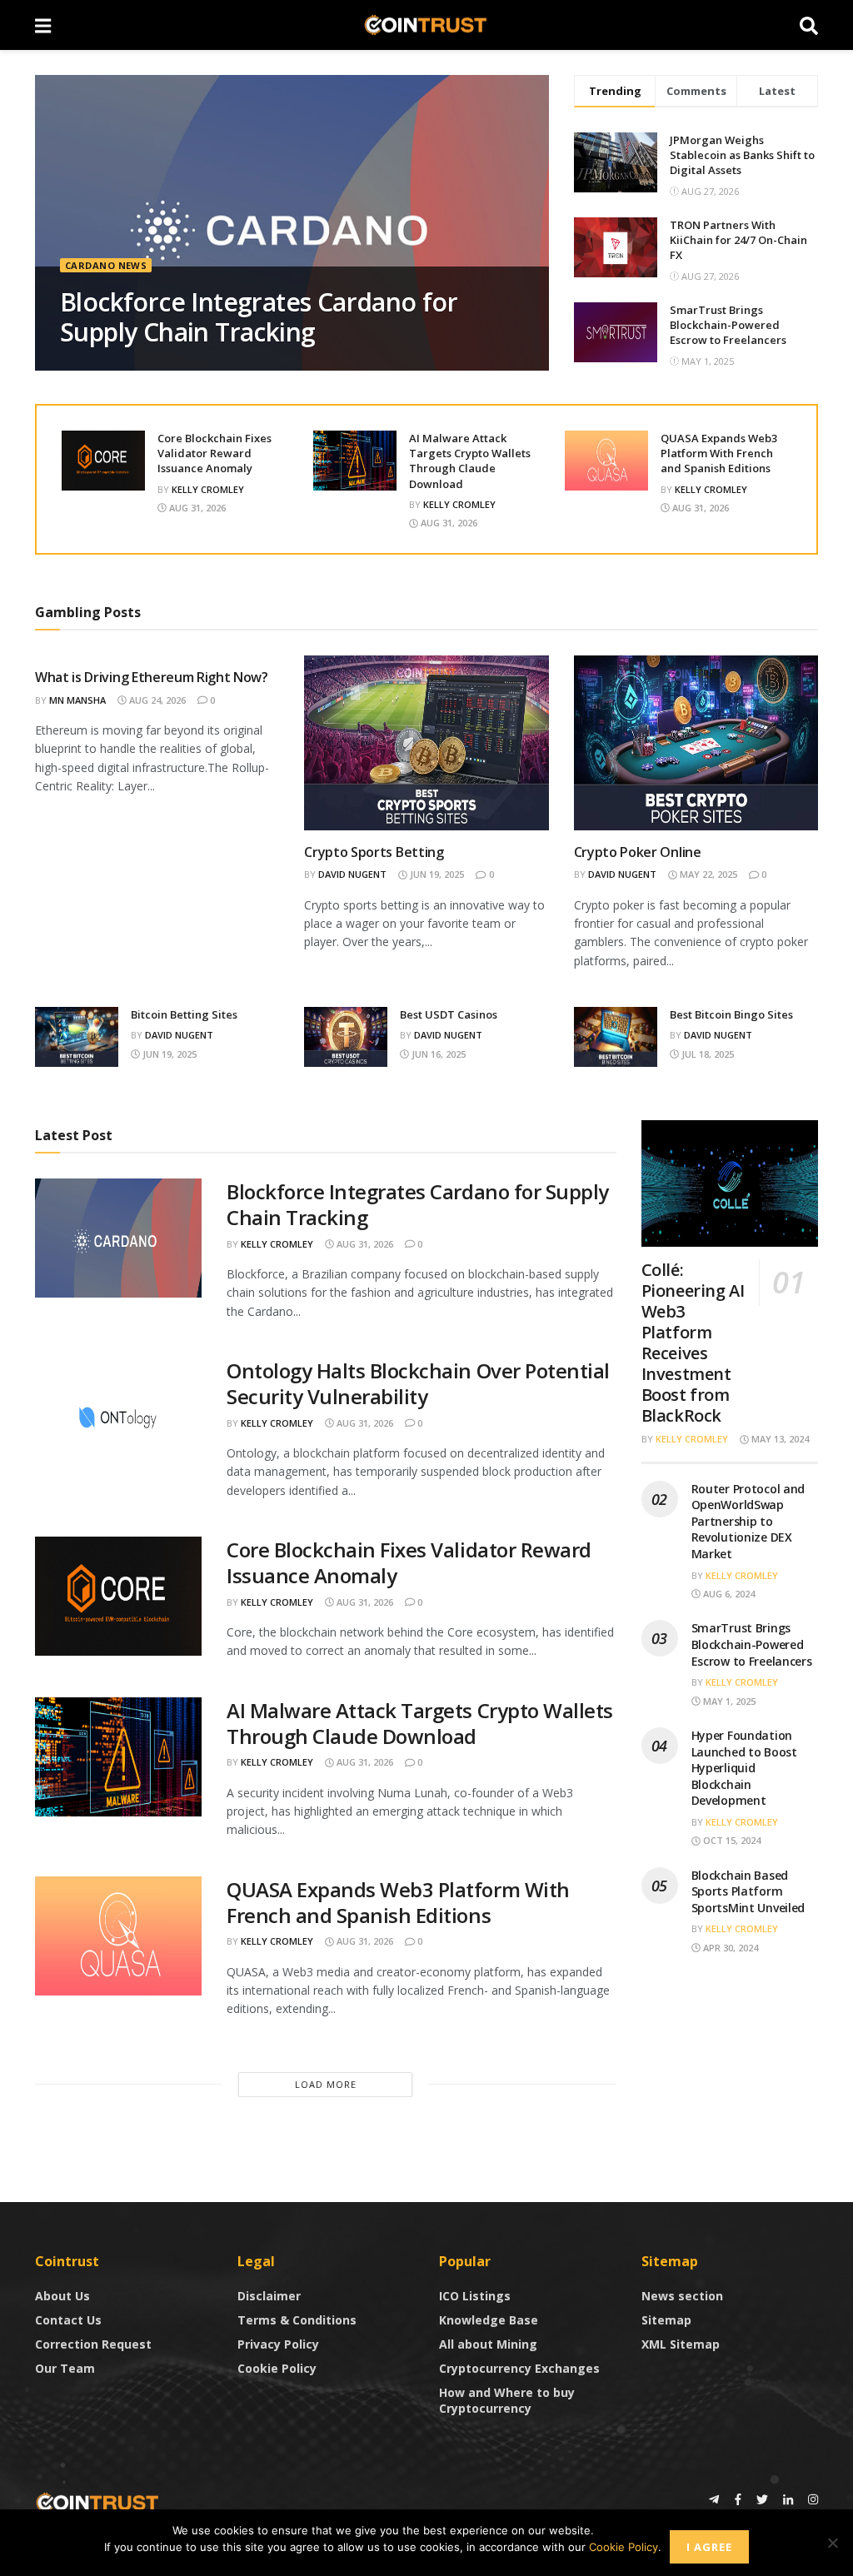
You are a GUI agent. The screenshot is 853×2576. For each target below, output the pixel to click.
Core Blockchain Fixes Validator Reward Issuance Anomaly (214, 453)
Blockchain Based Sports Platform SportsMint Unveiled (748, 1891)
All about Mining (488, 2344)
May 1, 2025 (728, 1701)
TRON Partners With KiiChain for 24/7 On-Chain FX (738, 240)
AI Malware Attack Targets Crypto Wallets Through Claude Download (470, 461)
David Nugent (352, 874)
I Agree (709, 2547)
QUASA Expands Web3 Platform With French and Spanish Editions (719, 453)
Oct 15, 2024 (731, 1840)
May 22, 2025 (707, 874)
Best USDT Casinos (449, 1014)
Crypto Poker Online (638, 852)
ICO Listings (475, 2296)
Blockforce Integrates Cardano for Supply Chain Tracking (259, 317)
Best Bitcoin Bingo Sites (731, 1014)
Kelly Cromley (208, 489)
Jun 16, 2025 (437, 1054)
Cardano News (106, 265)
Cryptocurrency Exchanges (519, 2368)
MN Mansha (77, 700)
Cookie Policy (277, 2368)
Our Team (65, 2368)
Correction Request (93, 2344)
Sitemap (666, 2320)
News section (682, 2296)
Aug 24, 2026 (156, 700)
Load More (326, 2084)
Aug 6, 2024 (728, 1594)
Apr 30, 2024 (729, 1948)
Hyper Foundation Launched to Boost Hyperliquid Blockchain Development (744, 1768)
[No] (832, 2543)
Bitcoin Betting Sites (184, 1014)
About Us (62, 2296)
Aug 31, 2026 (196, 508)
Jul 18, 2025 (706, 1054)
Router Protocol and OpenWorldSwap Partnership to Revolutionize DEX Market (748, 1521)
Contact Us (68, 2320)
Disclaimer (269, 2296)
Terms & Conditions (297, 2320)
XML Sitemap (681, 2344)
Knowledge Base (489, 2320)
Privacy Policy (278, 2344)
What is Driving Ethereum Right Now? (152, 677)
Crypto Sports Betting (374, 852)
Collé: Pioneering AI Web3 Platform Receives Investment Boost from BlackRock (693, 1343)
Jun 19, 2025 (436, 874)
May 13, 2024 (779, 1439)
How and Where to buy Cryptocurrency (507, 2400)
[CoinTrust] (97, 2501)
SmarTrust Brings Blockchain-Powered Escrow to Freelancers (728, 325)
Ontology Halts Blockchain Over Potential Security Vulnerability (418, 1383)
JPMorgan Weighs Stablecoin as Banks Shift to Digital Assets (742, 155)
